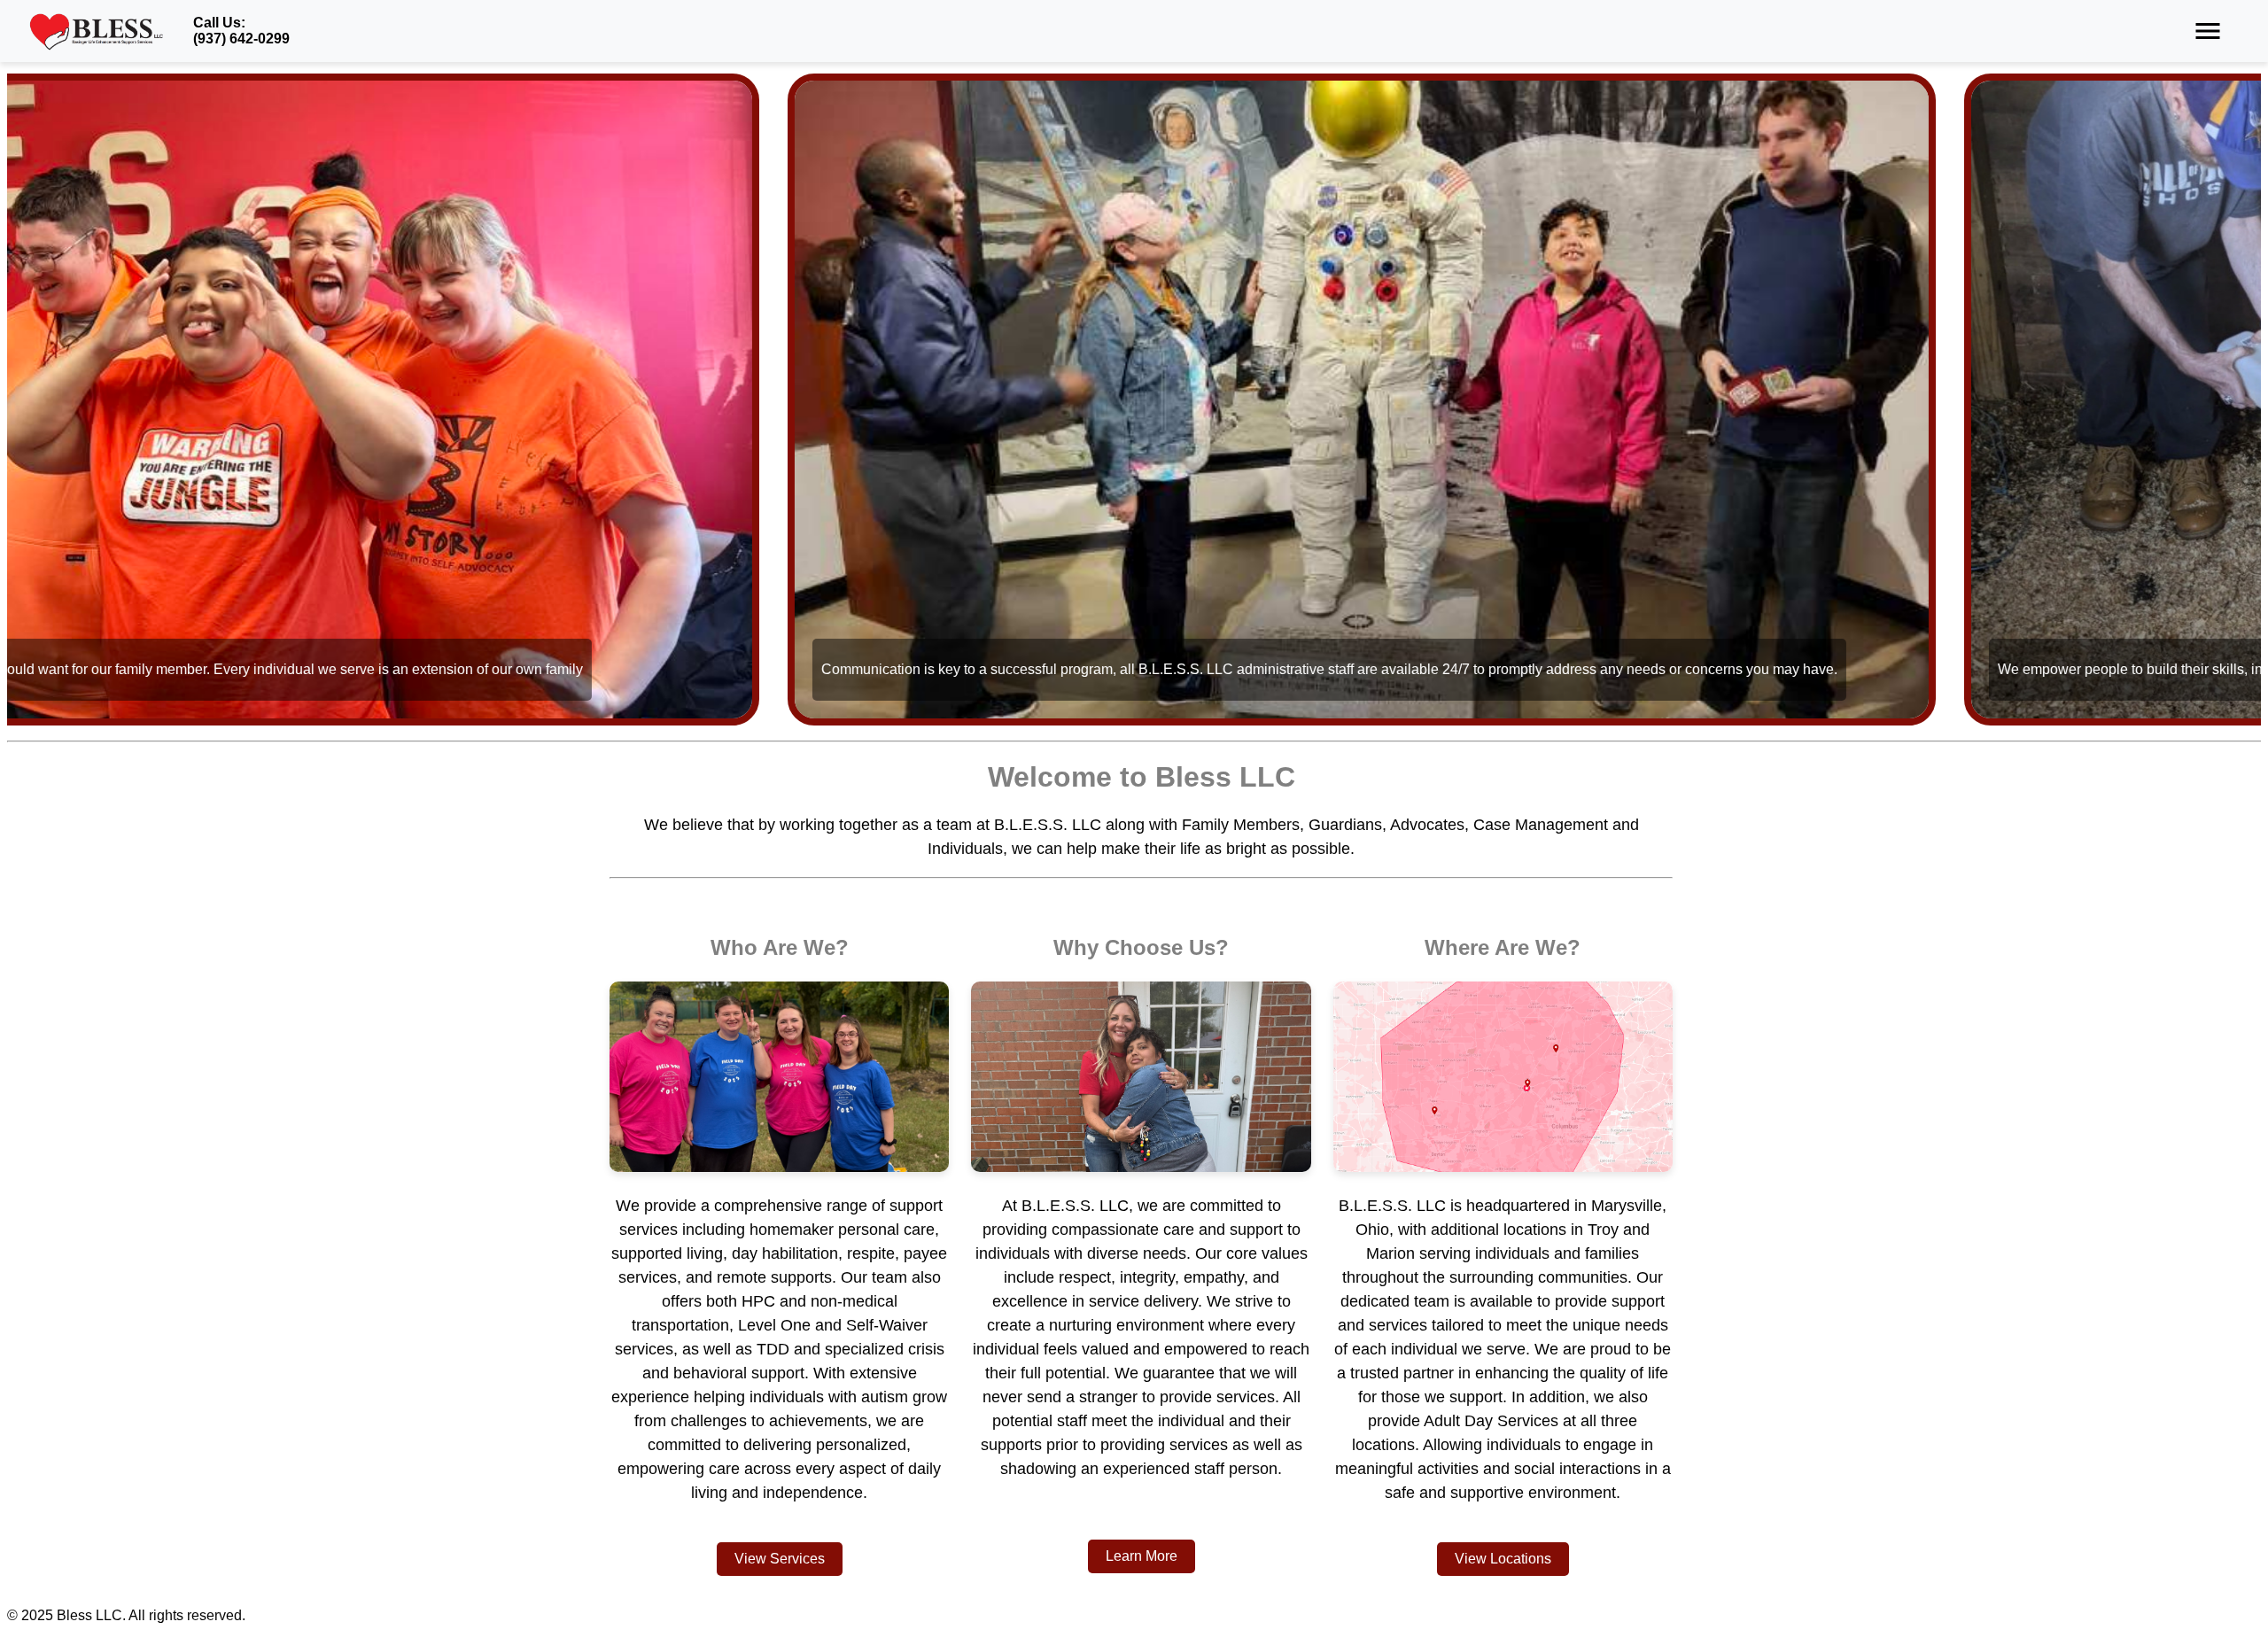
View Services (780, 1559)
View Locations (1503, 1559)
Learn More (1142, 1556)
